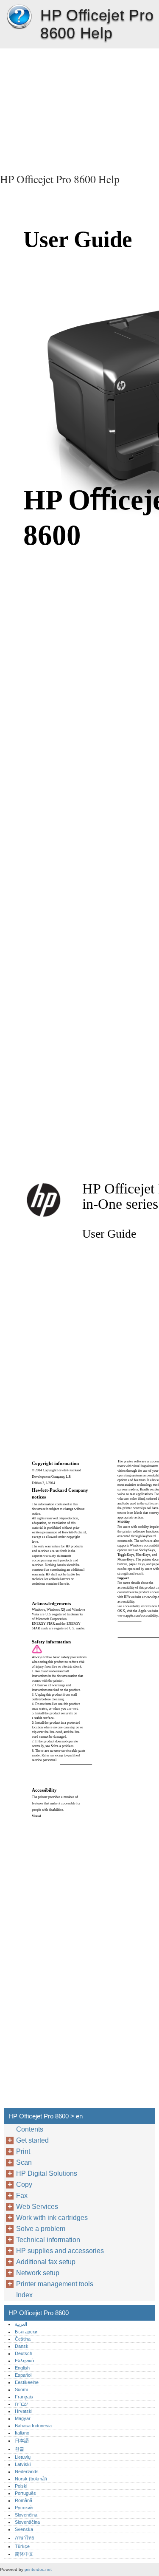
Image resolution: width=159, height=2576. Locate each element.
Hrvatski (24, 2411)
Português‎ (25, 2493)
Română (24, 2500)
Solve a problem (41, 2229)
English (22, 2368)
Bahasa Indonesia (33, 2426)
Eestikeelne (27, 2382)
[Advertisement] (79, 108)
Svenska (24, 2529)
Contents (30, 2129)
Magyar (23, 2418)
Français (24, 2397)
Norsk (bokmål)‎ (31, 2479)
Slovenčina (26, 2515)
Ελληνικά (24, 2361)
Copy (24, 2184)
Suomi (21, 2389)
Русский (24, 2508)
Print (23, 2151)
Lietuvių (23, 2457)
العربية (21, 2324)
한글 (20, 2449)
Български (26, 2332)
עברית (21, 2404)
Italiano (22, 2433)
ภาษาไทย (25, 2538)
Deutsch (24, 2353)
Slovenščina (27, 2522)
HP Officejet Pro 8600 (19, 17)
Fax (22, 2196)
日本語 (22, 2440)
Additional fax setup (46, 2262)
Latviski (23, 2464)
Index (24, 2295)
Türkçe (22, 2546)
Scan (24, 2162)
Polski (21, 2486)
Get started (32, 2140)
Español (23, 2375)
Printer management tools (55, 2284)
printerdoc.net (38, 2569)
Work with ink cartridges (52, 2218)
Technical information (48, 2240)
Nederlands (27, 2471)
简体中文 (24, 2554)
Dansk (22, 2346)
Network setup (38, 2273)
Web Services (37, 2207)
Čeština (23, 2339)
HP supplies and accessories (60, 2251)
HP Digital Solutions (47, 2173)
